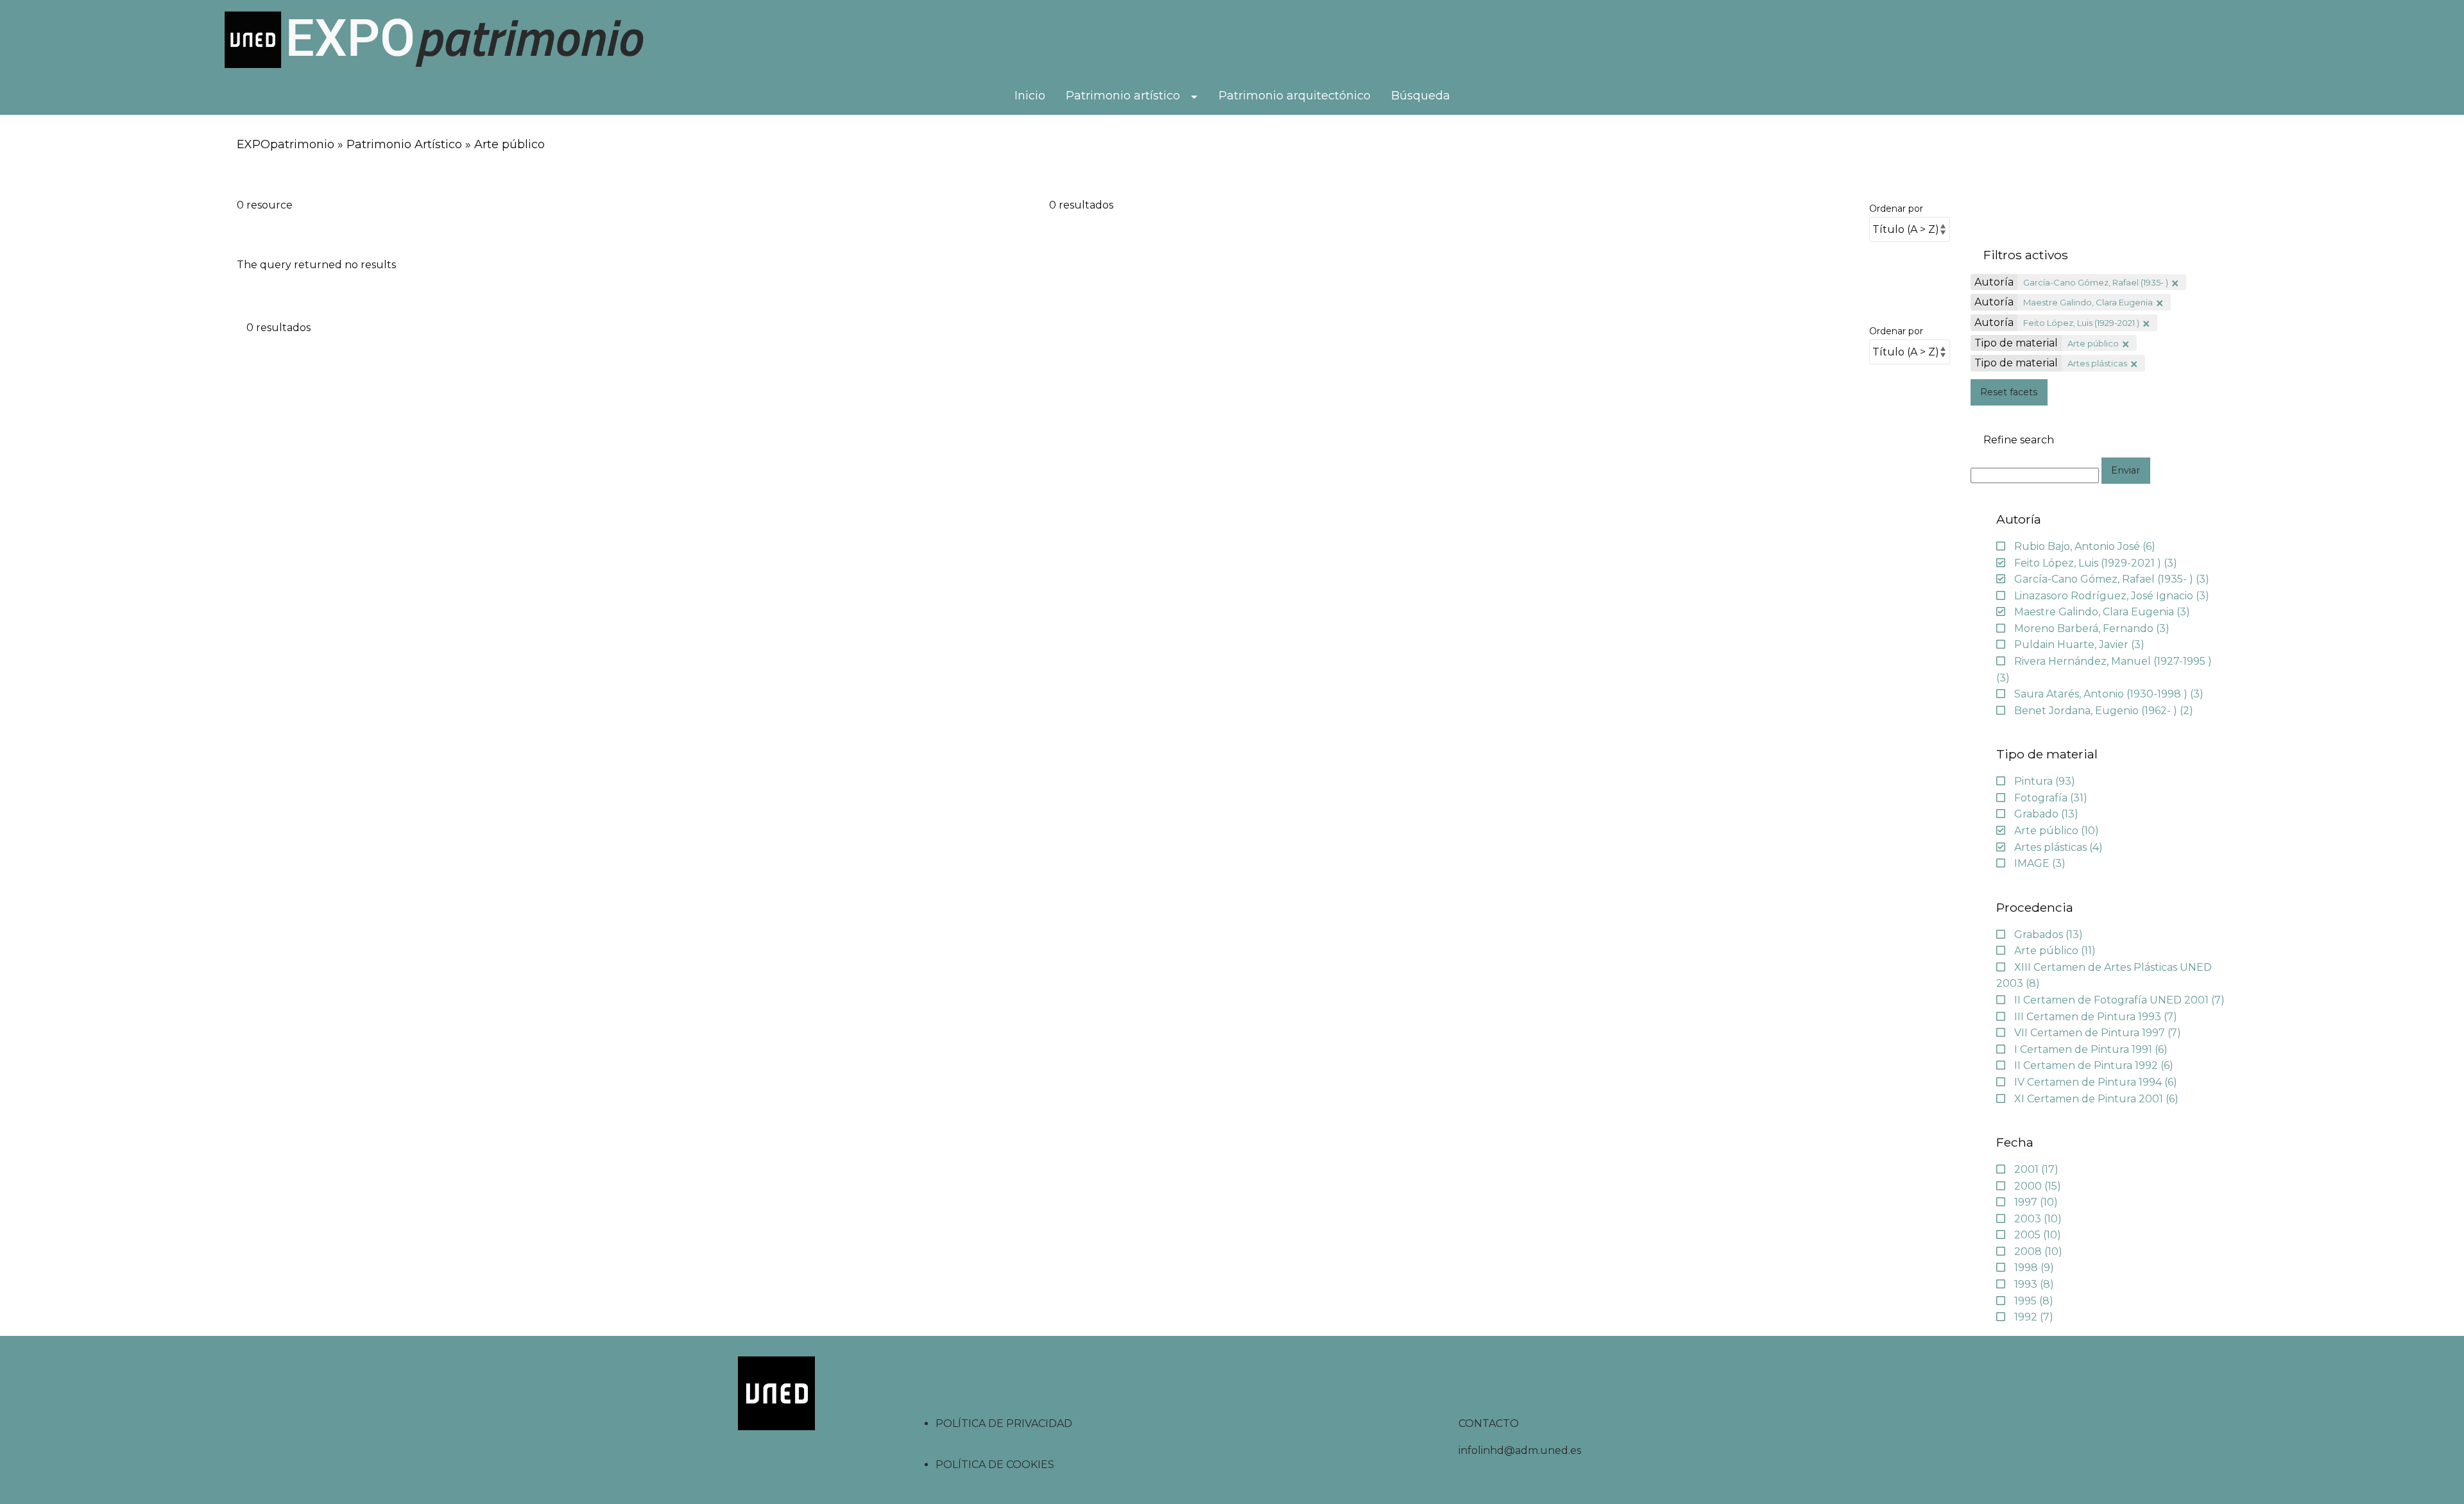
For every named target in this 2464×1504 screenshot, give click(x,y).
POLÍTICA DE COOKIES (995, 1465)
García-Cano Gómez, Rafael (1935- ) (2096, 282)
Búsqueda (1421, 96)
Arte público (2093, 343)
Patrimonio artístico (1123, 96)
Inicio (1030, 96)
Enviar (2126, 470)
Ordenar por (1896, 209)
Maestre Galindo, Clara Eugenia (2088, 302)
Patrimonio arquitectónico (1295, 96)
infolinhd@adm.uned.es (1520, 1450)
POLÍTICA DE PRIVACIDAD (1004, 1423)
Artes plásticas (2097, 363)
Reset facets (2009, 392)
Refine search (2019, 440)
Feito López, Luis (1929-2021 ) (2081, 323)
